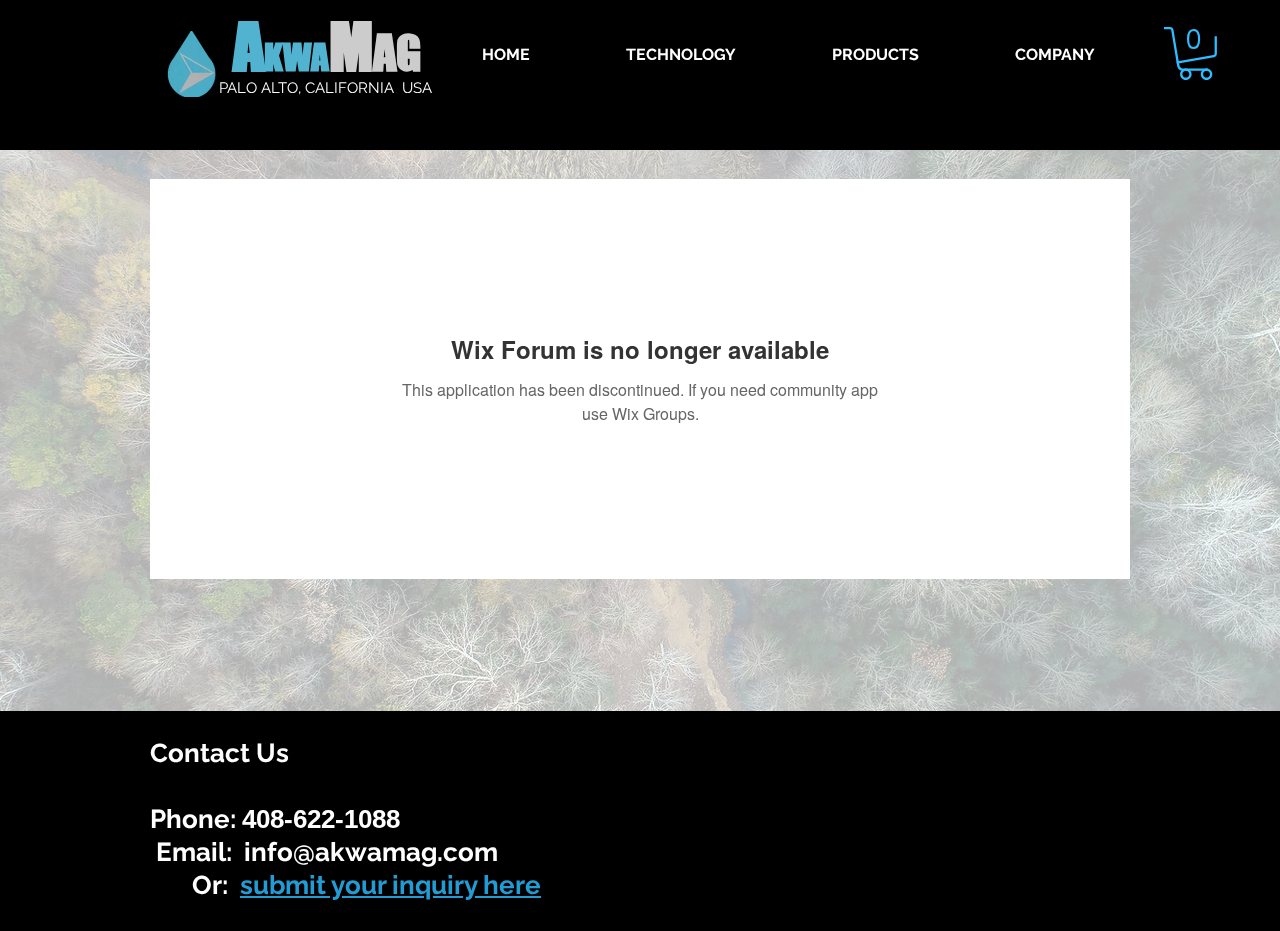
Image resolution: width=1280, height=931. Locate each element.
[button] (1195, 53)
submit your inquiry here (390, 885)
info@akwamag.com (371, 852)
